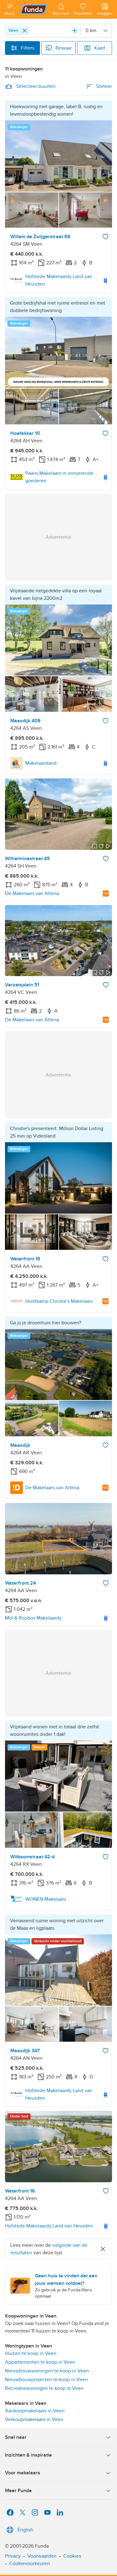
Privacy (13, 2556)
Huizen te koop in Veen (31, 2353)
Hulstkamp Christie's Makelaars (59, 1301)
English (25, 2530)
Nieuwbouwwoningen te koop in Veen (47, 2371)
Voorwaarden (42, 2556)
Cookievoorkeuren (30, 2564)
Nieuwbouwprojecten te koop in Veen (46, 2380)
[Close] (25, 31)
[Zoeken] (75, 31)
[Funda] (34, 9)
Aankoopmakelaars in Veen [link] (35, 2411)
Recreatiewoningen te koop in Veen (44, 2388)
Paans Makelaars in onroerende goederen (59, 477)
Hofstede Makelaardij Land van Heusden (59, 280)
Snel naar (16, 2437)
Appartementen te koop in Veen (40, 2362)
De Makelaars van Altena (32, 893)
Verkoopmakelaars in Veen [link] (34, 2420)
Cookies (72, 2556)
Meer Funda (18, 2491)
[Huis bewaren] (105, 237)
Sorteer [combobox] (104, 86)
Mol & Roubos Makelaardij (33, 1618)
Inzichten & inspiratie (28, 2455)
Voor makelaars (23, 2473)
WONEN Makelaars (46, 1899)
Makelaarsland (41, 763)
